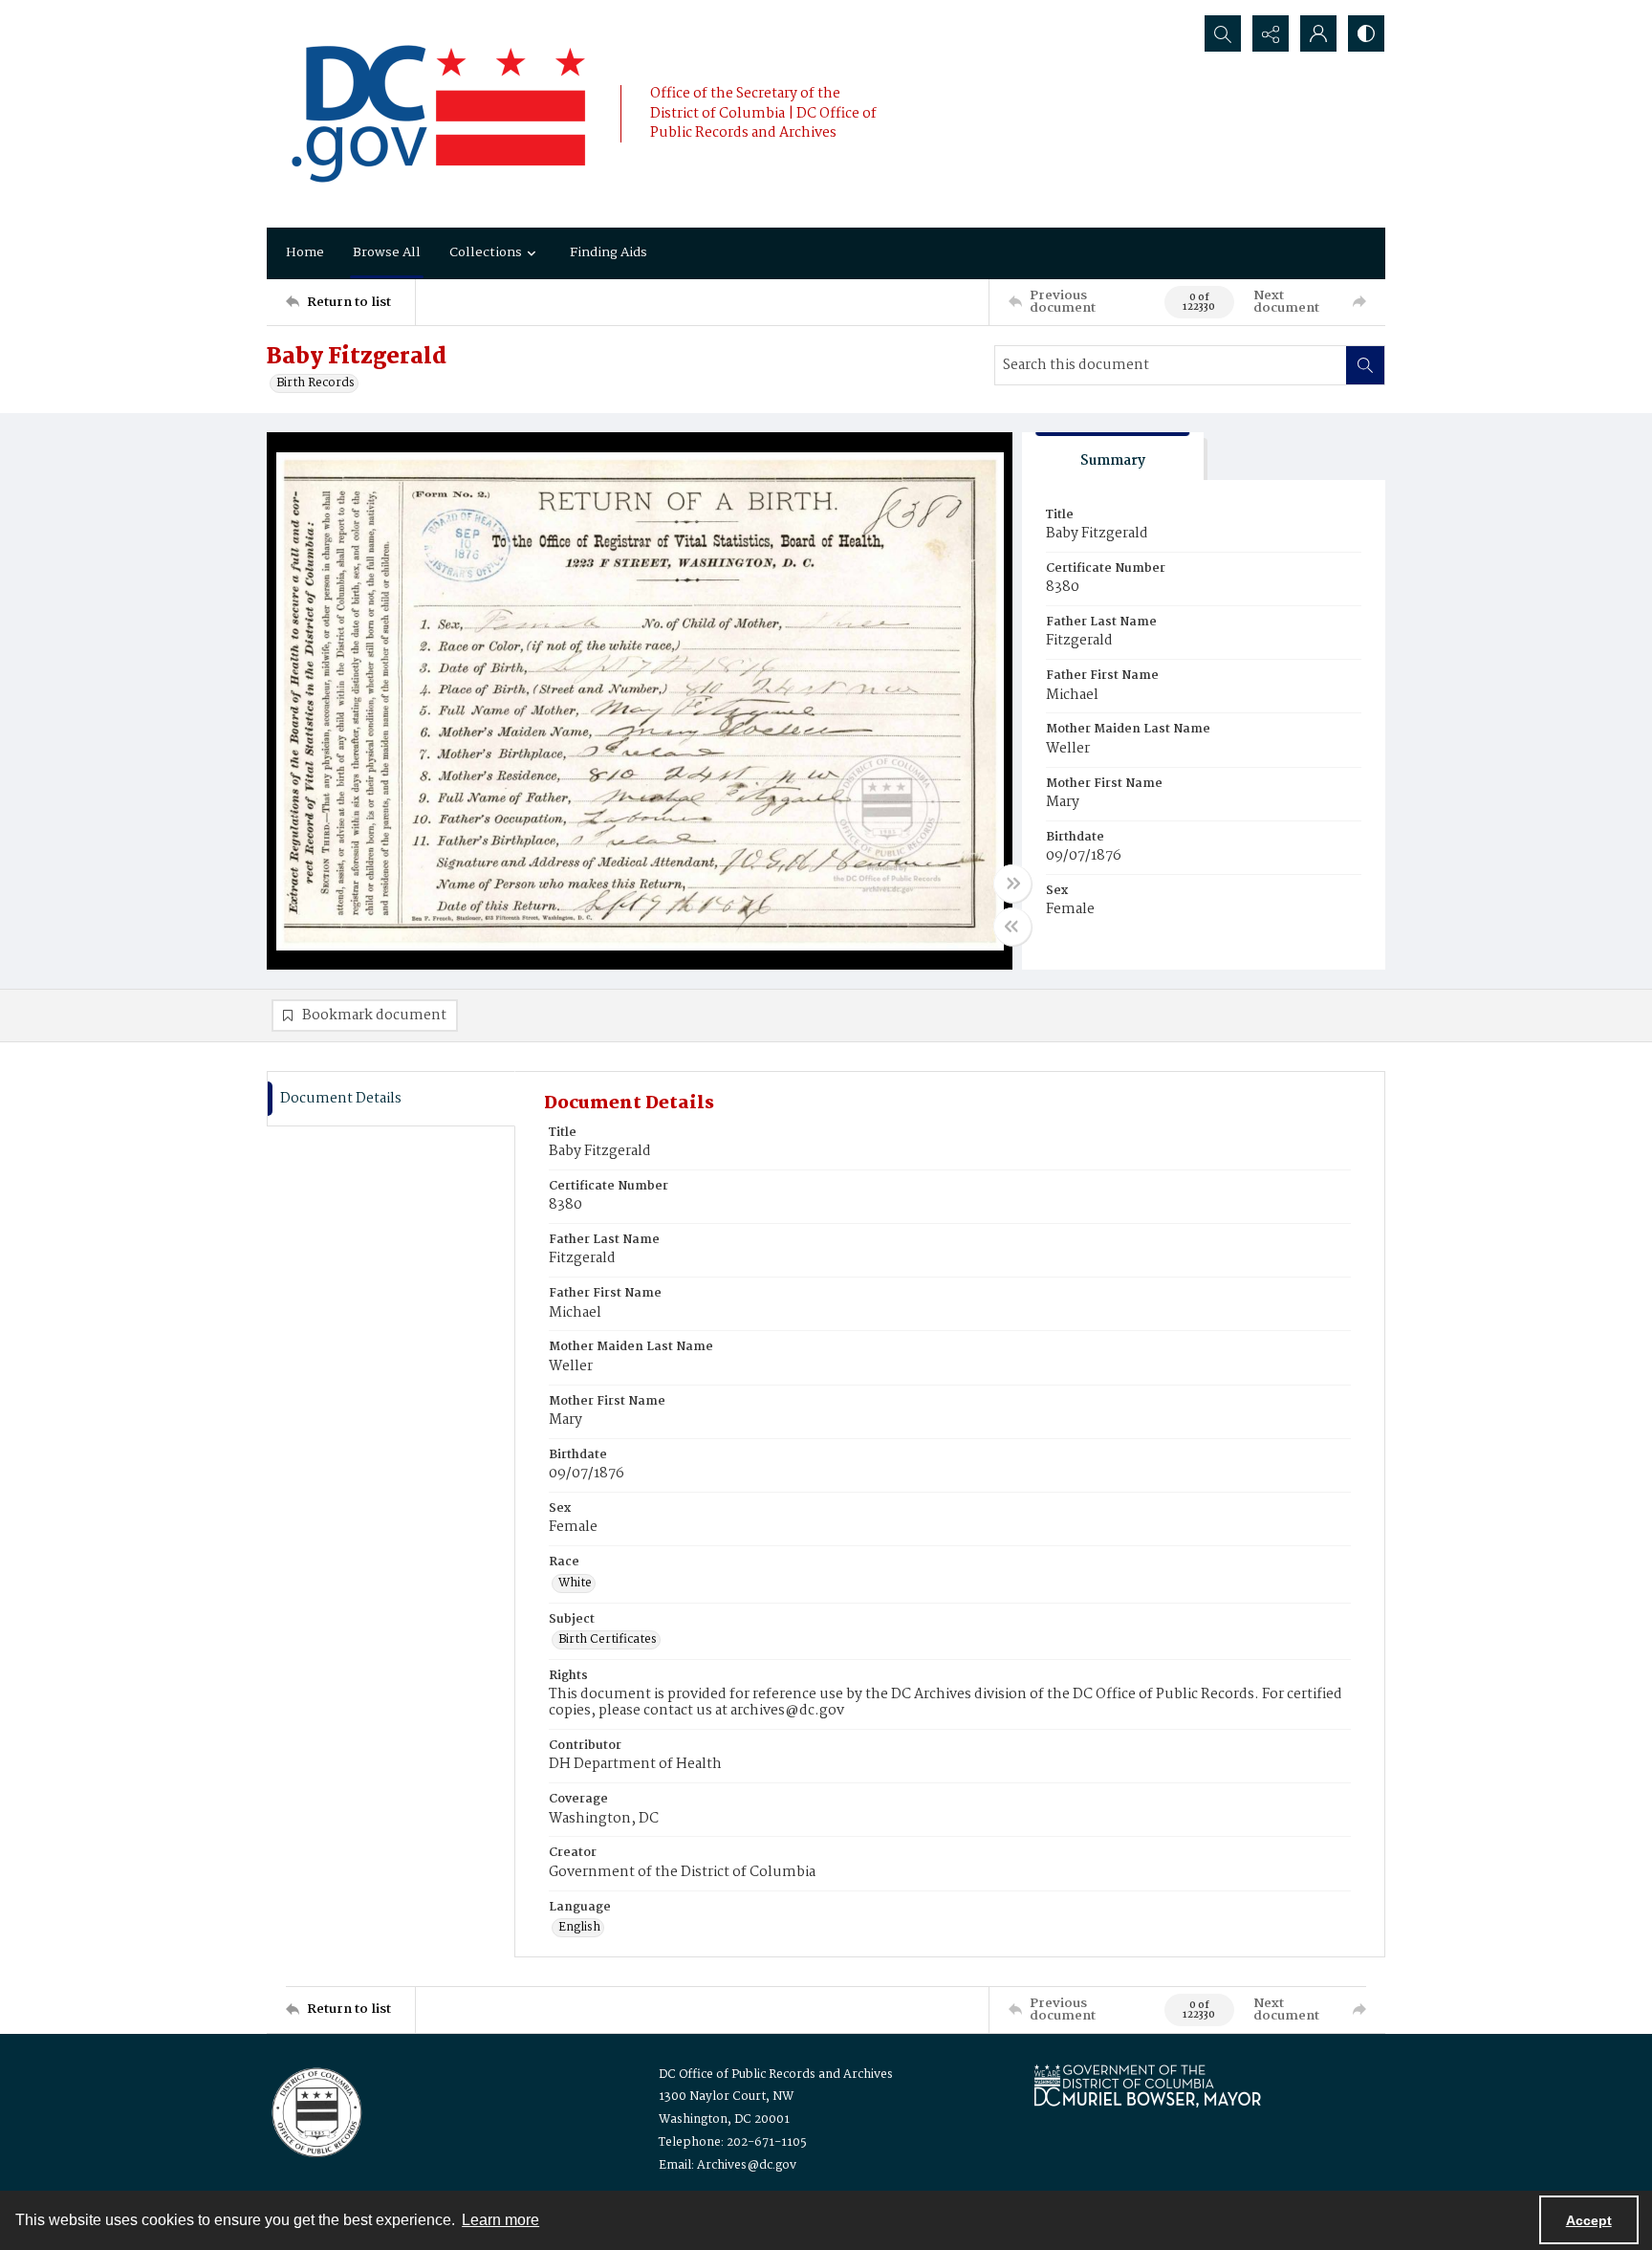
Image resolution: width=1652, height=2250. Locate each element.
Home (305, 252)
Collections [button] (486, 252)
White (575, 1584)
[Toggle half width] (1012, 927)
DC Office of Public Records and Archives (776, 2075)
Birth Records (315, 383)
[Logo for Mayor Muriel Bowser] (1147, 2085)
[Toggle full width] (1012, 884)
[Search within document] (1365, 365)
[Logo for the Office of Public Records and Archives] (315, 2110)
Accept (1589, 2220)
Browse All (387, 252)
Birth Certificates (608, 1640)
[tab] (1113, 457)
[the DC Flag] (439, 114)
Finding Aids (609, 252)
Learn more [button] (500, 2220)
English (579, 1928)
